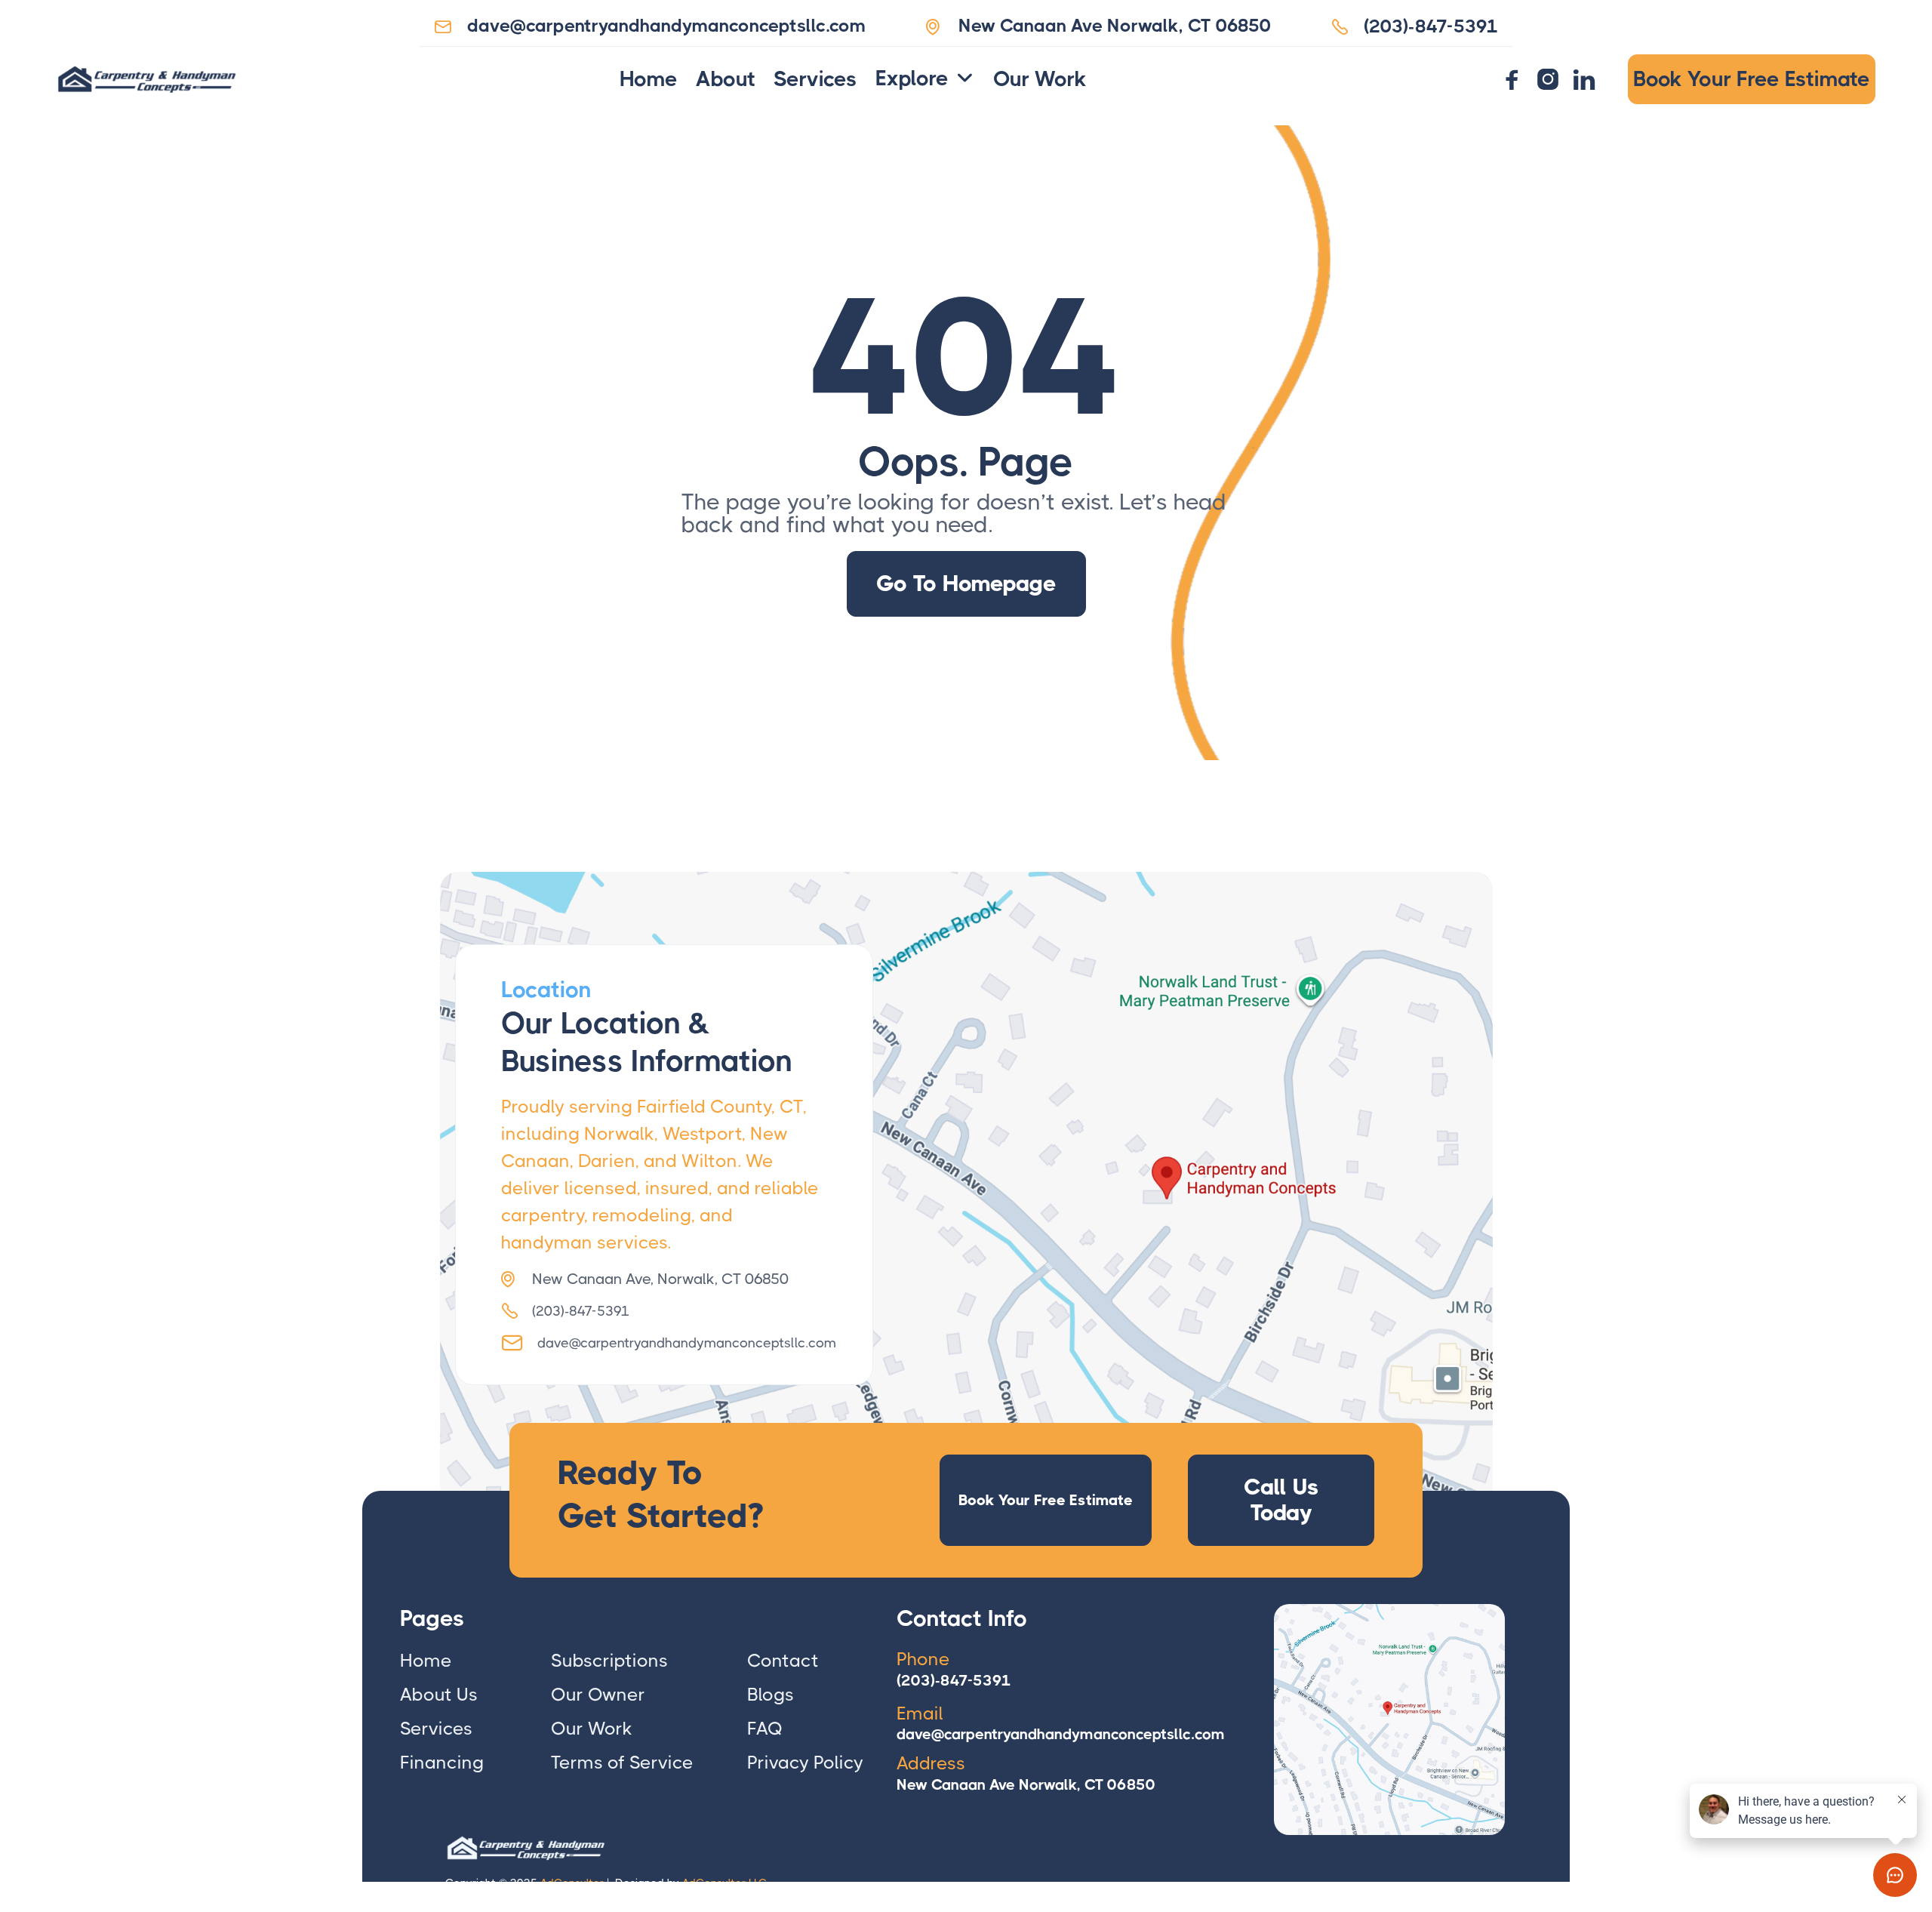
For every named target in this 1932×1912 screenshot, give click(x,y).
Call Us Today (1281, 1499)
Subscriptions (609, 1661)
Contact (783, 1661)
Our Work (1040, 79)
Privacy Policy (805, 1763)
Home (649, 79)
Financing (442, 1763)
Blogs (771, 1695)
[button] (925, 79)
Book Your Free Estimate (1752, 79)
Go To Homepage (966, 583)
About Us (439, 1695)
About (726, 79)
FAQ (765, 1729)
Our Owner (598, 1695)
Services (815, 79)
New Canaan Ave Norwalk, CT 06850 (1026, 1785)
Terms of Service (622, 1763)
